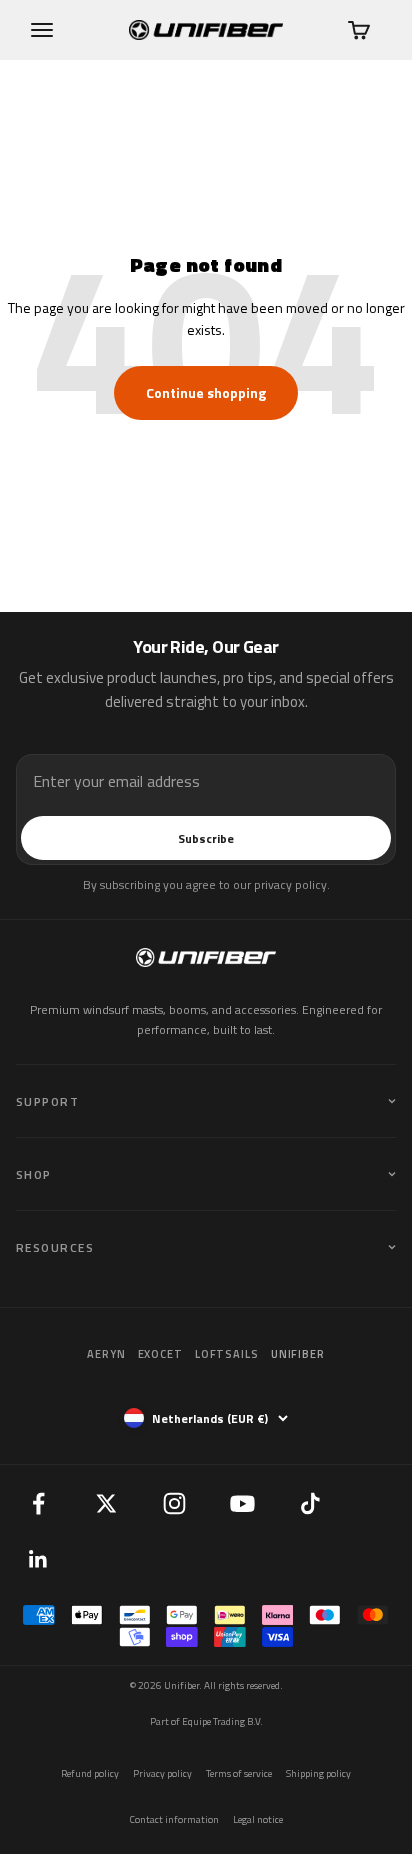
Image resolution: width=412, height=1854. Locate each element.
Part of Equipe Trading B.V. (206, 1721)
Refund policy (90, 1773)
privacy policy (290, 884)
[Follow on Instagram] (174, 1503)
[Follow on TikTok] (310, 1503)
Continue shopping (206, 392)
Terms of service (239, 1773)
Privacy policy (162, 1773)
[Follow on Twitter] (106, 1503)
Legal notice (258, 1819)
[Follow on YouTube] (242, 1503)
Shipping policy (318, 1773)
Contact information (174, 1819)
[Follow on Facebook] (38, 1503)
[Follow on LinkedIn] (38, 1559)
